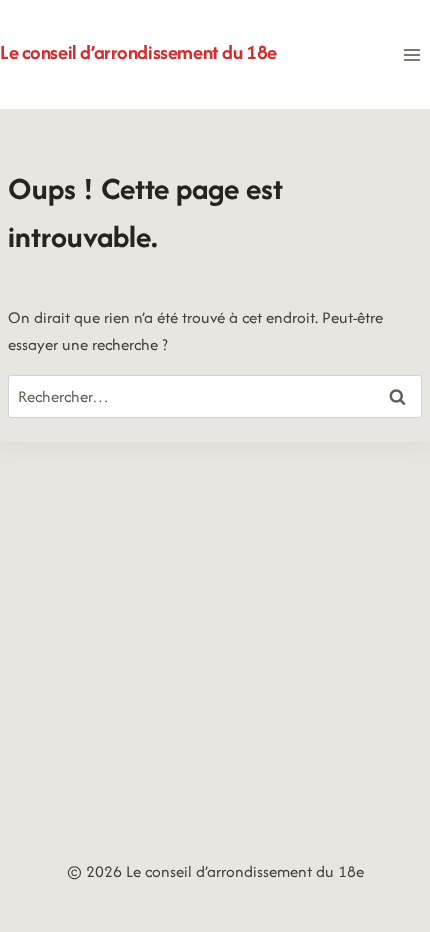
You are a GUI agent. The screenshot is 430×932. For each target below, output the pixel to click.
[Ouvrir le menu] (411, 54)
